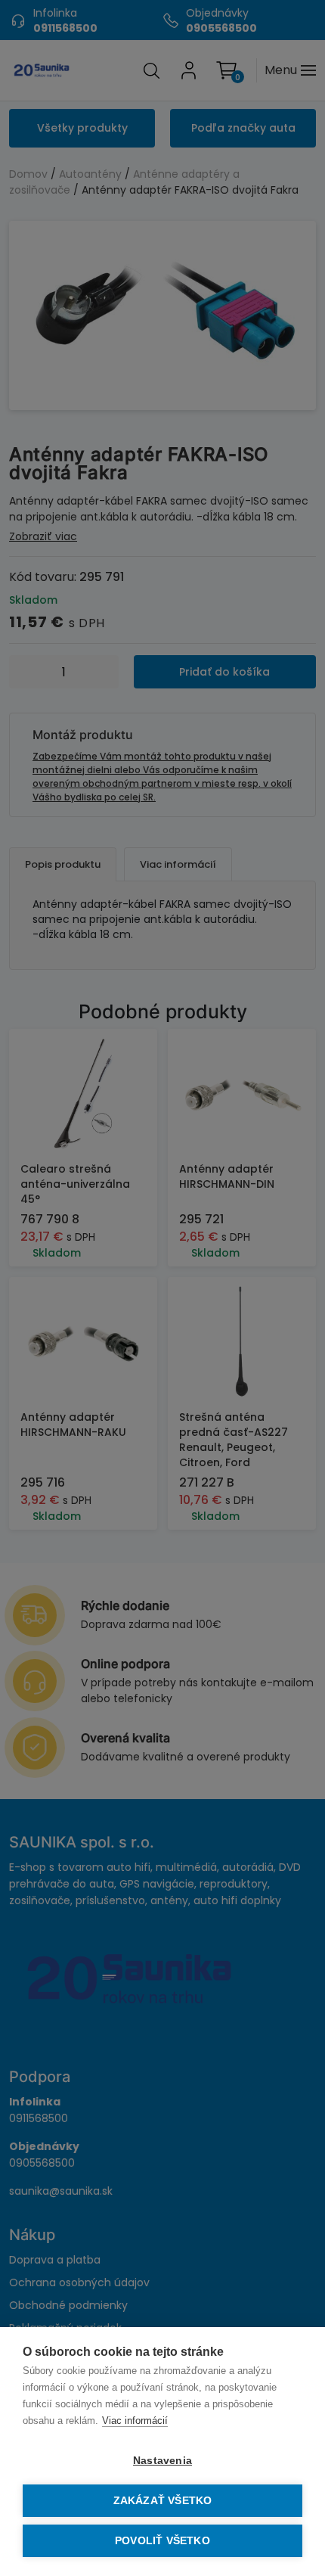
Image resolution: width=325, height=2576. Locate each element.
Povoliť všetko (162, 2541)
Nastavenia (162, 2461)
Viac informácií (135, 2421)
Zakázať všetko (163, 2501)
